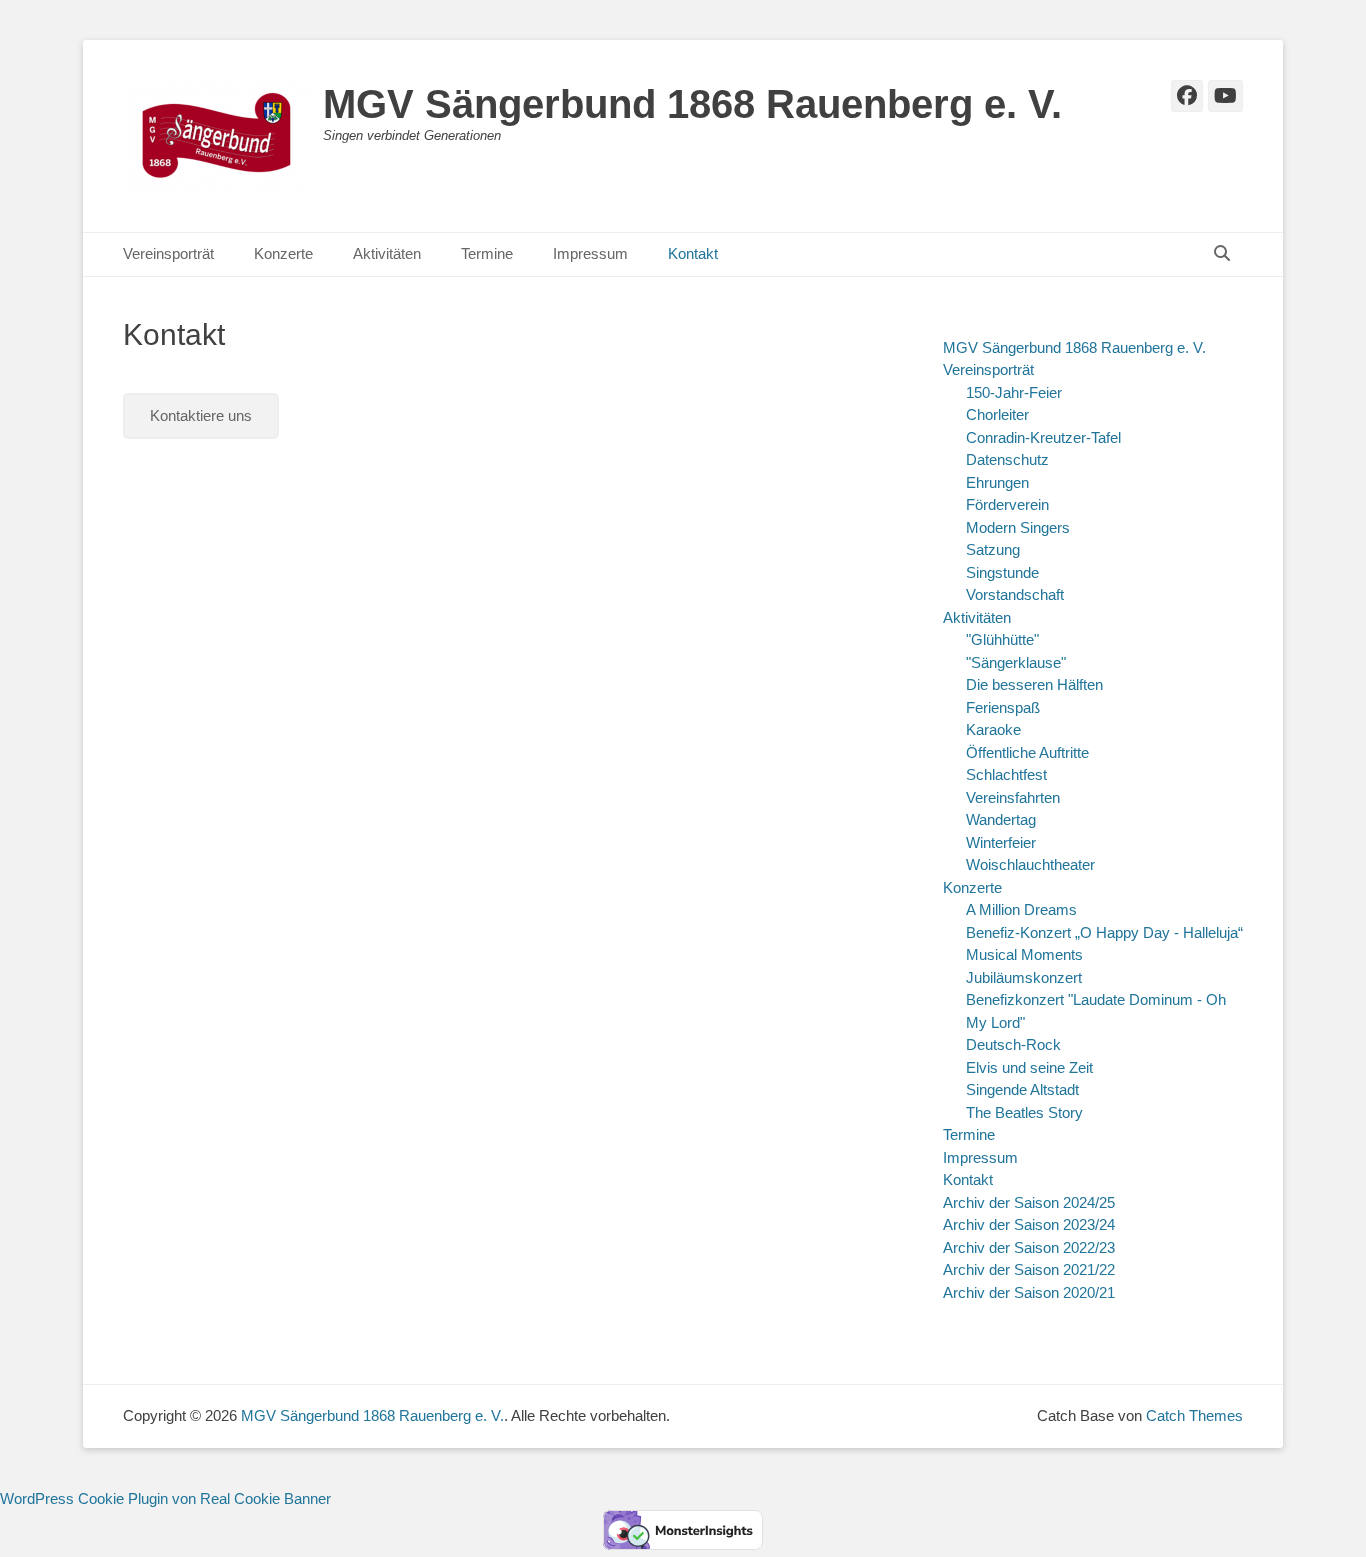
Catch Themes (1194, 1415)
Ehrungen (997, 482)
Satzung (993, 549)
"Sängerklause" (1016, 662)
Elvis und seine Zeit (1029, 1067)
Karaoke (993, 729)
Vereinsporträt (168, 253)
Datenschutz (1007, 459)
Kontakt (693, 253)
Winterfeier (1001, 842)
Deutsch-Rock (1013, 1044)
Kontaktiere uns (201, 415)
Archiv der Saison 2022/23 (1029, 1247)
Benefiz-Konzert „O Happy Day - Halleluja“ (1104, 932)
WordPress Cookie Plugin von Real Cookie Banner (165, 1498)
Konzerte (283, 253)
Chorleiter (997, 414)
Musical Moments (1024, 954)
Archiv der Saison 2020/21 (1029, 1292)
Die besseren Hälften (1034, 684)
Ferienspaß (1003, 707)
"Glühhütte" (1002, 639)
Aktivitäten (387, 253)
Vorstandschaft (1015, 594)
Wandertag (1001, 819)
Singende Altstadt (1022, 1089)
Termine (487, 253)
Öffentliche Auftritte (1027, 752)
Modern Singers (1018, 527)
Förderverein (1007, 504)
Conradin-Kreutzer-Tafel (1043, 437)
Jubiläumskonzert (1024, 977)
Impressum (590, 253)
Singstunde (1002, 572)
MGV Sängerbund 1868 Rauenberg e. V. (692, 104)
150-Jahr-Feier (1014, 392)
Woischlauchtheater (1030, 864)
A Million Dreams (1021, 909)
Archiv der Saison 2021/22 (1029, 1269)
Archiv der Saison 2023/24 (1029, 1224)
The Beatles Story (1024, 1112)
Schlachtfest (1006, 774)
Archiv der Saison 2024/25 (1029, 1202)
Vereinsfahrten (1013, 797)
